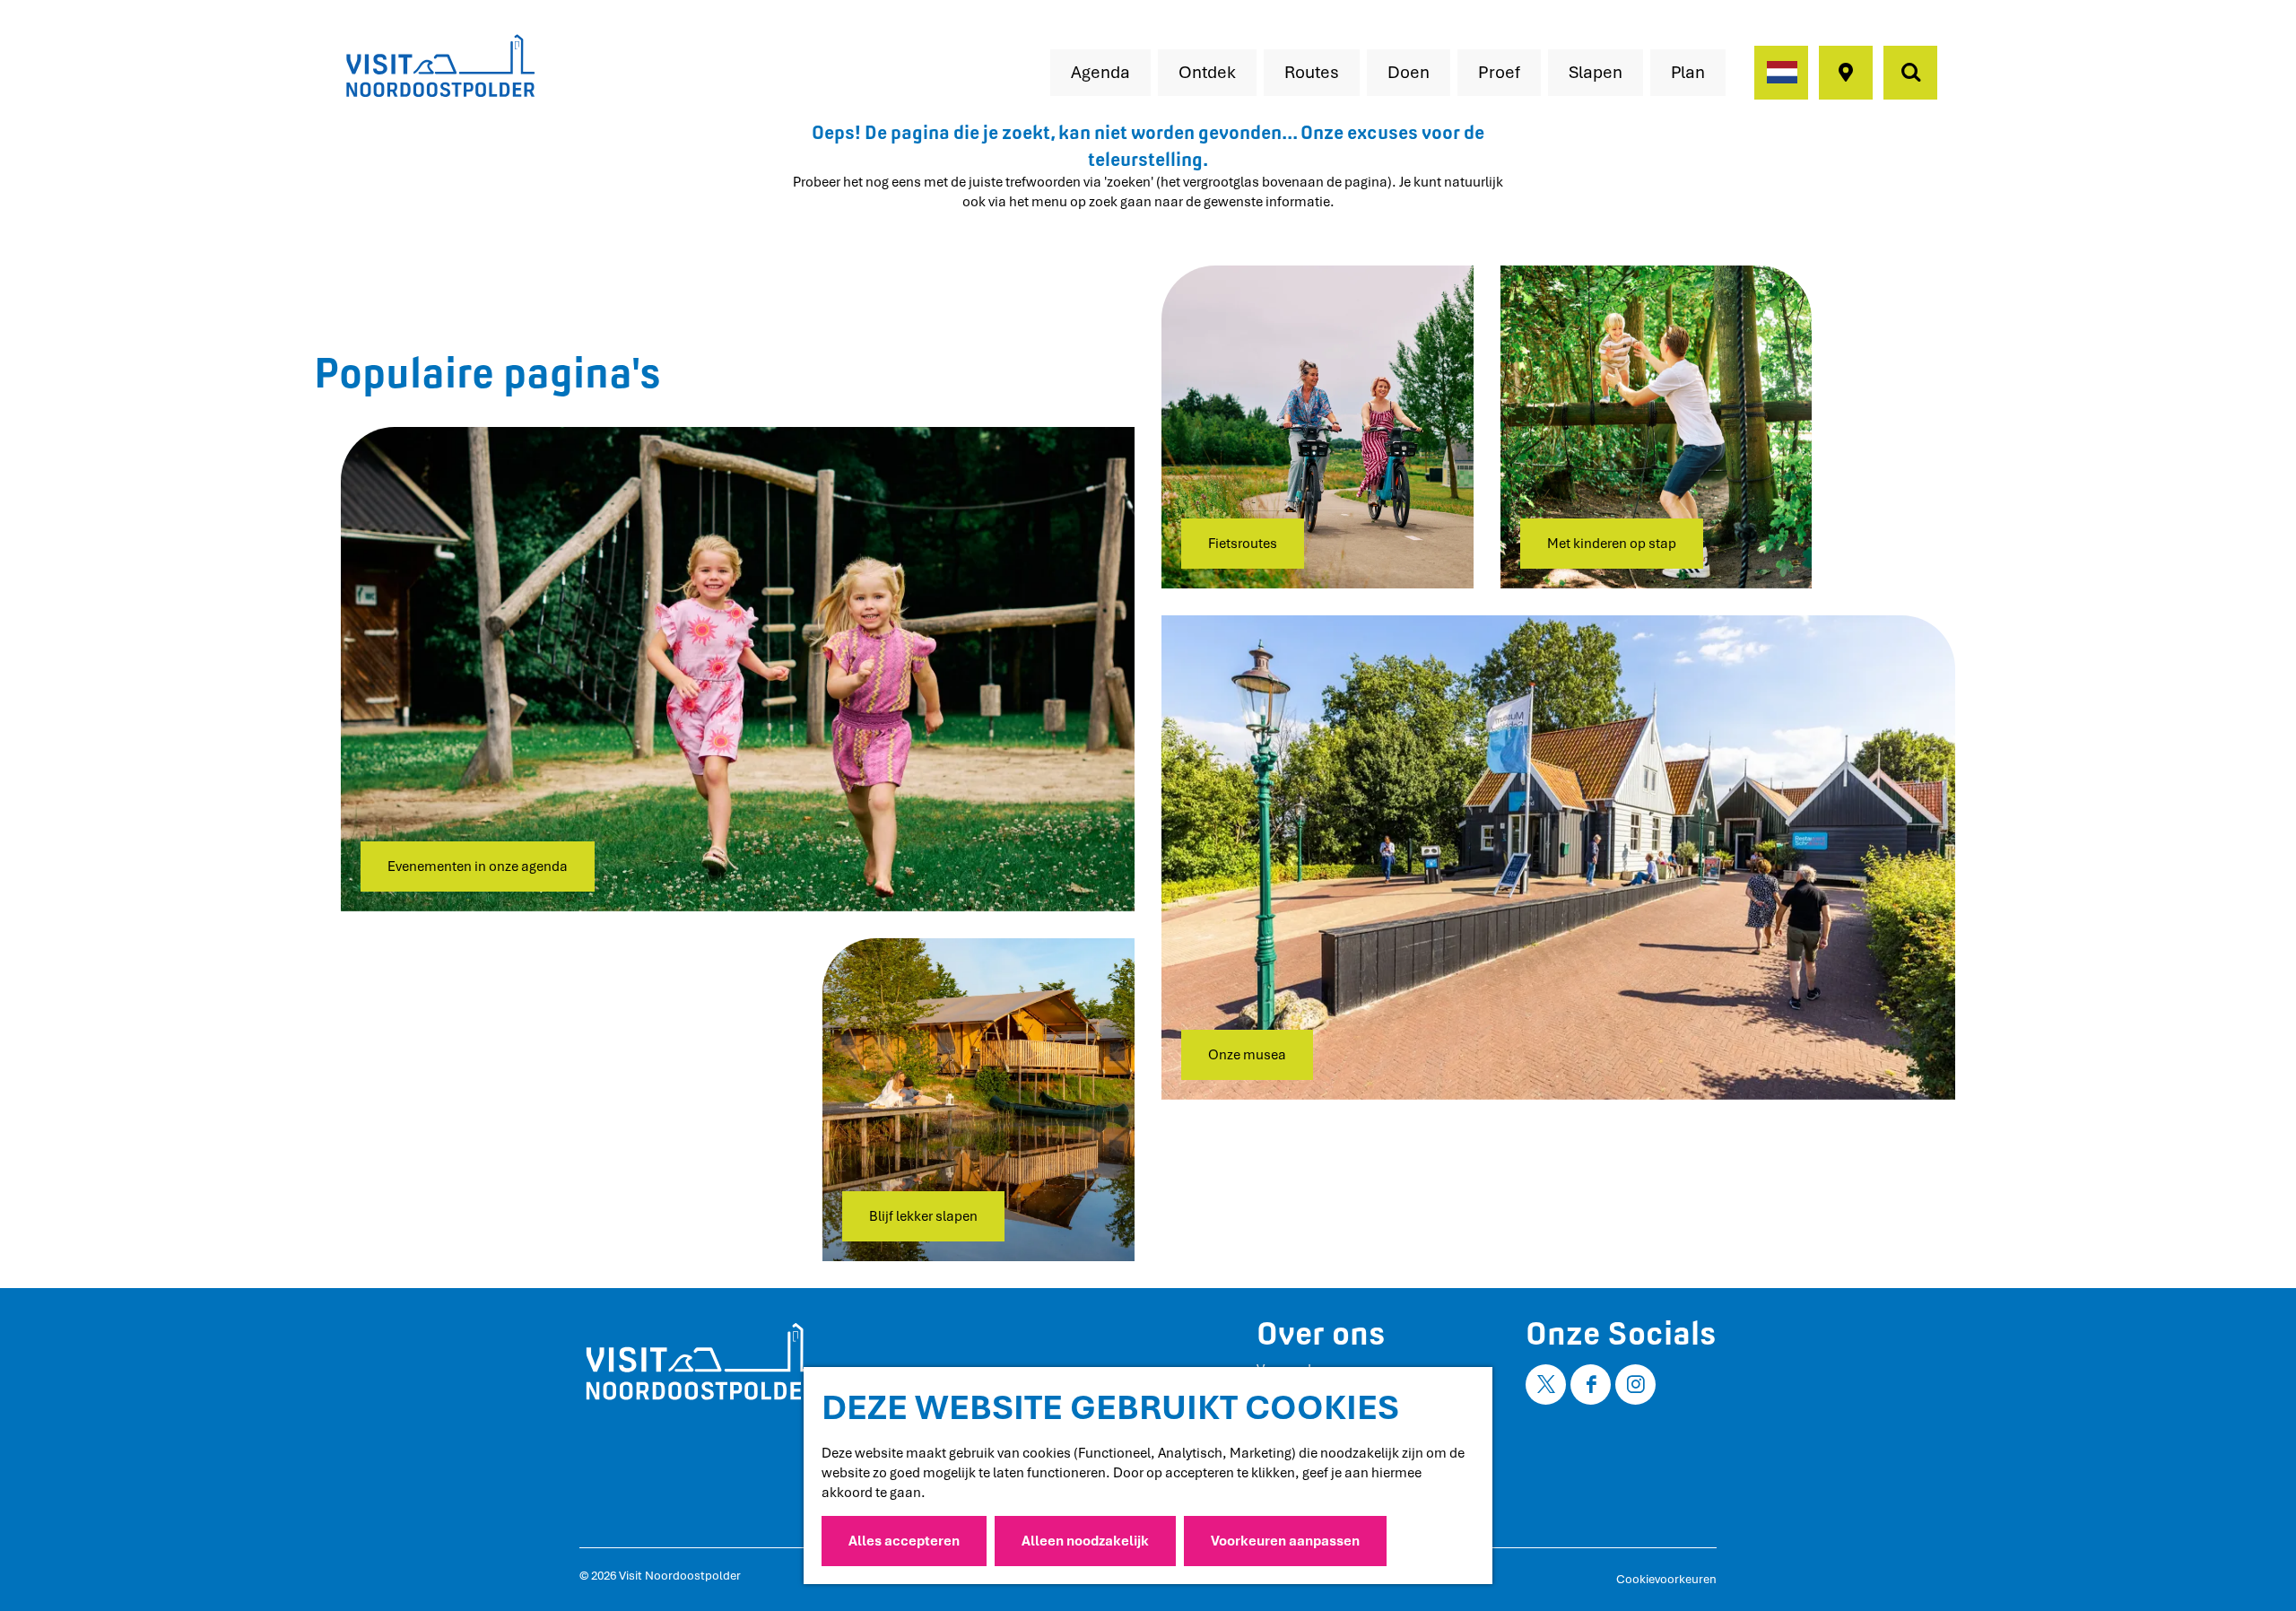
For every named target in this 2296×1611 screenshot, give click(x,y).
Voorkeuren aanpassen (1285, 1541)
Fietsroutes (1243, 544)
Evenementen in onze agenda (478, 866)
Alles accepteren (904, 1541)
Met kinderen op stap (1612, 544)
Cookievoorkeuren (1666, 1579)
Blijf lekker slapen (923, 1216)
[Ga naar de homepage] (439, 67)
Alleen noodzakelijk (1085, 1541)
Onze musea (1247, 1055)
